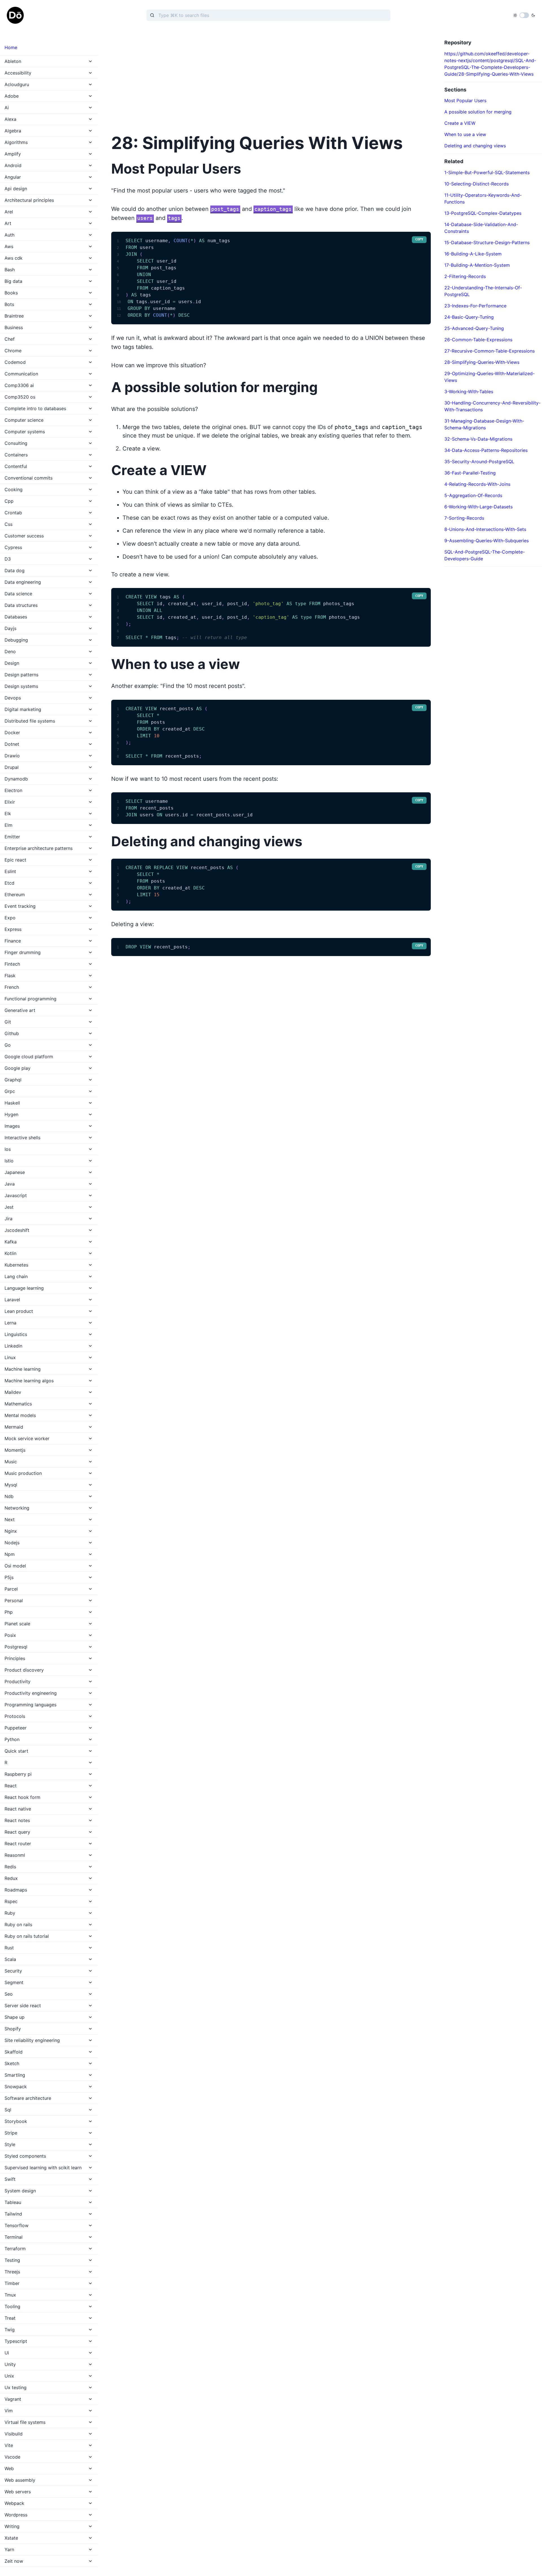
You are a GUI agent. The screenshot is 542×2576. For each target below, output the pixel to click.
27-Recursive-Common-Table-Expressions (489, 351)
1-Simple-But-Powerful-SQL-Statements (487, 172)
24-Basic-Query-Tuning (469, 317)
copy (419, 239)
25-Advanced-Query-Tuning (474, 328)
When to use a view (465, 134)
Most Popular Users (465, 100)
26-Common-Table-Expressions (478, 340)
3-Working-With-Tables (469, 392)
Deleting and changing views (475, 146)
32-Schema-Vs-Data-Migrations (478, 439)
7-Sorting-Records (464, 518)
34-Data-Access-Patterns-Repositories (486, 450)
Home (11, 47)
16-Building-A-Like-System (473, 254)
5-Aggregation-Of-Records (473, 495)
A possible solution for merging (478, 112)
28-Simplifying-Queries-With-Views (482, 362)
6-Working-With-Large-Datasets (478, 507)
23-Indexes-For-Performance (475, 306)
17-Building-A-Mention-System (477, 265)
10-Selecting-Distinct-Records (477, 184)
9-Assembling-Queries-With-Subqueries (487, 541)
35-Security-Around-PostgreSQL (479, 462)
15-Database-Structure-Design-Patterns (487, 242)
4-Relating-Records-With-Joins (477, 484)
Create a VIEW (460, 123)
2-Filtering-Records (465, 276)
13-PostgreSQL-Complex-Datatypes (483, 213)
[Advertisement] (271, 79)
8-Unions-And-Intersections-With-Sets (485, 529)
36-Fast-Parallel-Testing (470, 473)
